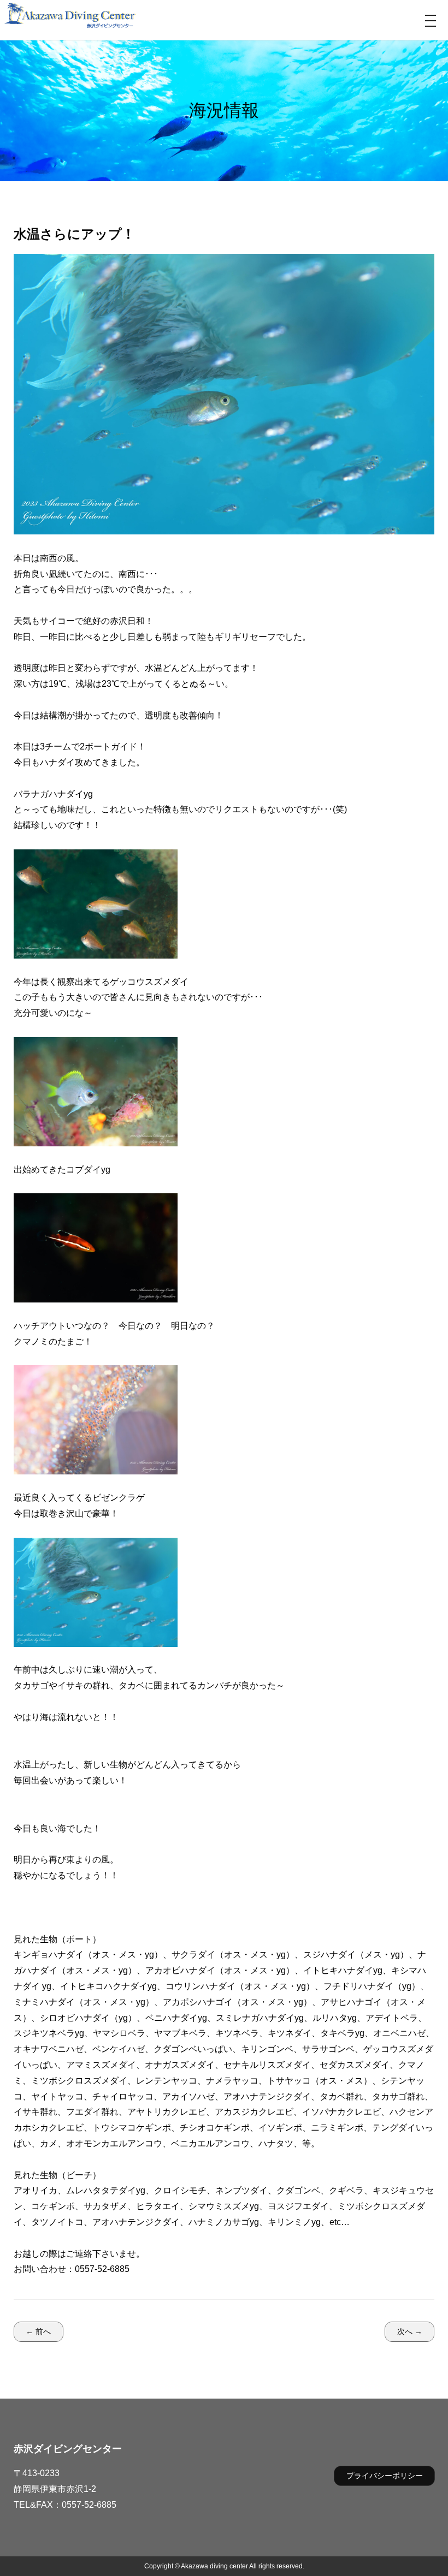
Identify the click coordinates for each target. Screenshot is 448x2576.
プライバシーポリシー (385, 2476)
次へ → (410, 2331)
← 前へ (38, 2331)
